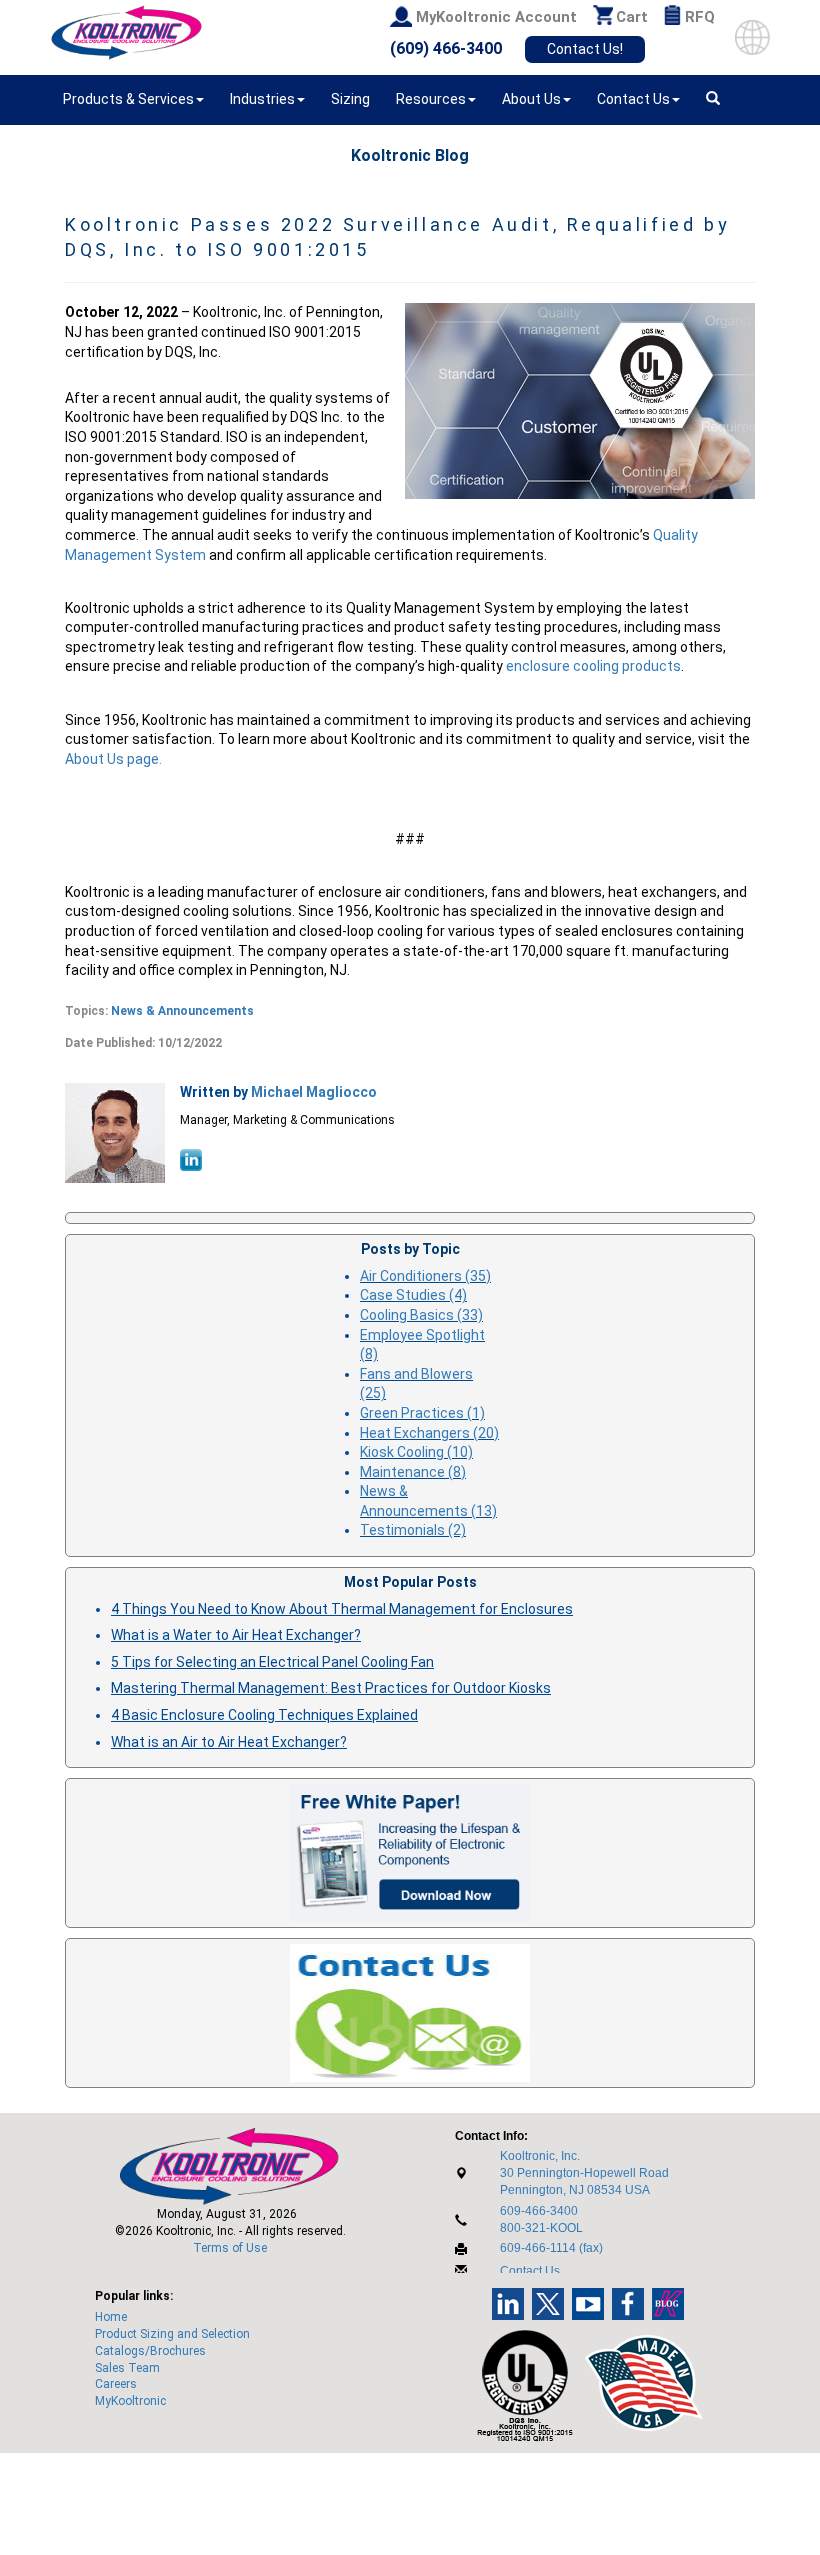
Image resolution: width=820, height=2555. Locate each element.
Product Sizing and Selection (172, 2334)
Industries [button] (262, 99)
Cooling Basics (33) (421, 1315)
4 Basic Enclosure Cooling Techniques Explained (264, 1715)
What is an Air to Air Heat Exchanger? (229, 1742)
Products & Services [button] (128, 99)
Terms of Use (230, 2248)
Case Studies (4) (413, 1295)
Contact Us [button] (633, 99)
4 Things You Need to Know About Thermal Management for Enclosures (342, 1609)
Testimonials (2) (413, 1530)
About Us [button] (531, 99)
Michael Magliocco (314, 1092)
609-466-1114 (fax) (551, 2248)
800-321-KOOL (541, 2228)
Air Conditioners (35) (425, 1276)
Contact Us (530, 2271)
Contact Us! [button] (585, 49)
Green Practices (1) (422, 1413)
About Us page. (113, 759)
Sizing (350, 99)
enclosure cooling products (593, 666)
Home (111, 2317)
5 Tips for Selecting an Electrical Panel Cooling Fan (272, 1662)
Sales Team (127, 2368)
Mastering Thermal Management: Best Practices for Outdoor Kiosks (331, 1688)
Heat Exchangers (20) (429, 1433)
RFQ (700, 17)
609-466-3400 (539, 2211)
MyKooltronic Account (496, 17)
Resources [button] (431, 99)
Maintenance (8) (413, 1472)
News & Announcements (182, 1011)
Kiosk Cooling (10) (416, 1452)
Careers (116, 2384)
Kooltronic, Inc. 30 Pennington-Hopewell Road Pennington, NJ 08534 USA (584, 2173)
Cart (632, 17)
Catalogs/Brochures (150, 2351)
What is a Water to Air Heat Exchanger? (236, 1635)
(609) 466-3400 (446, 48)
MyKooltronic (130, 2401)
